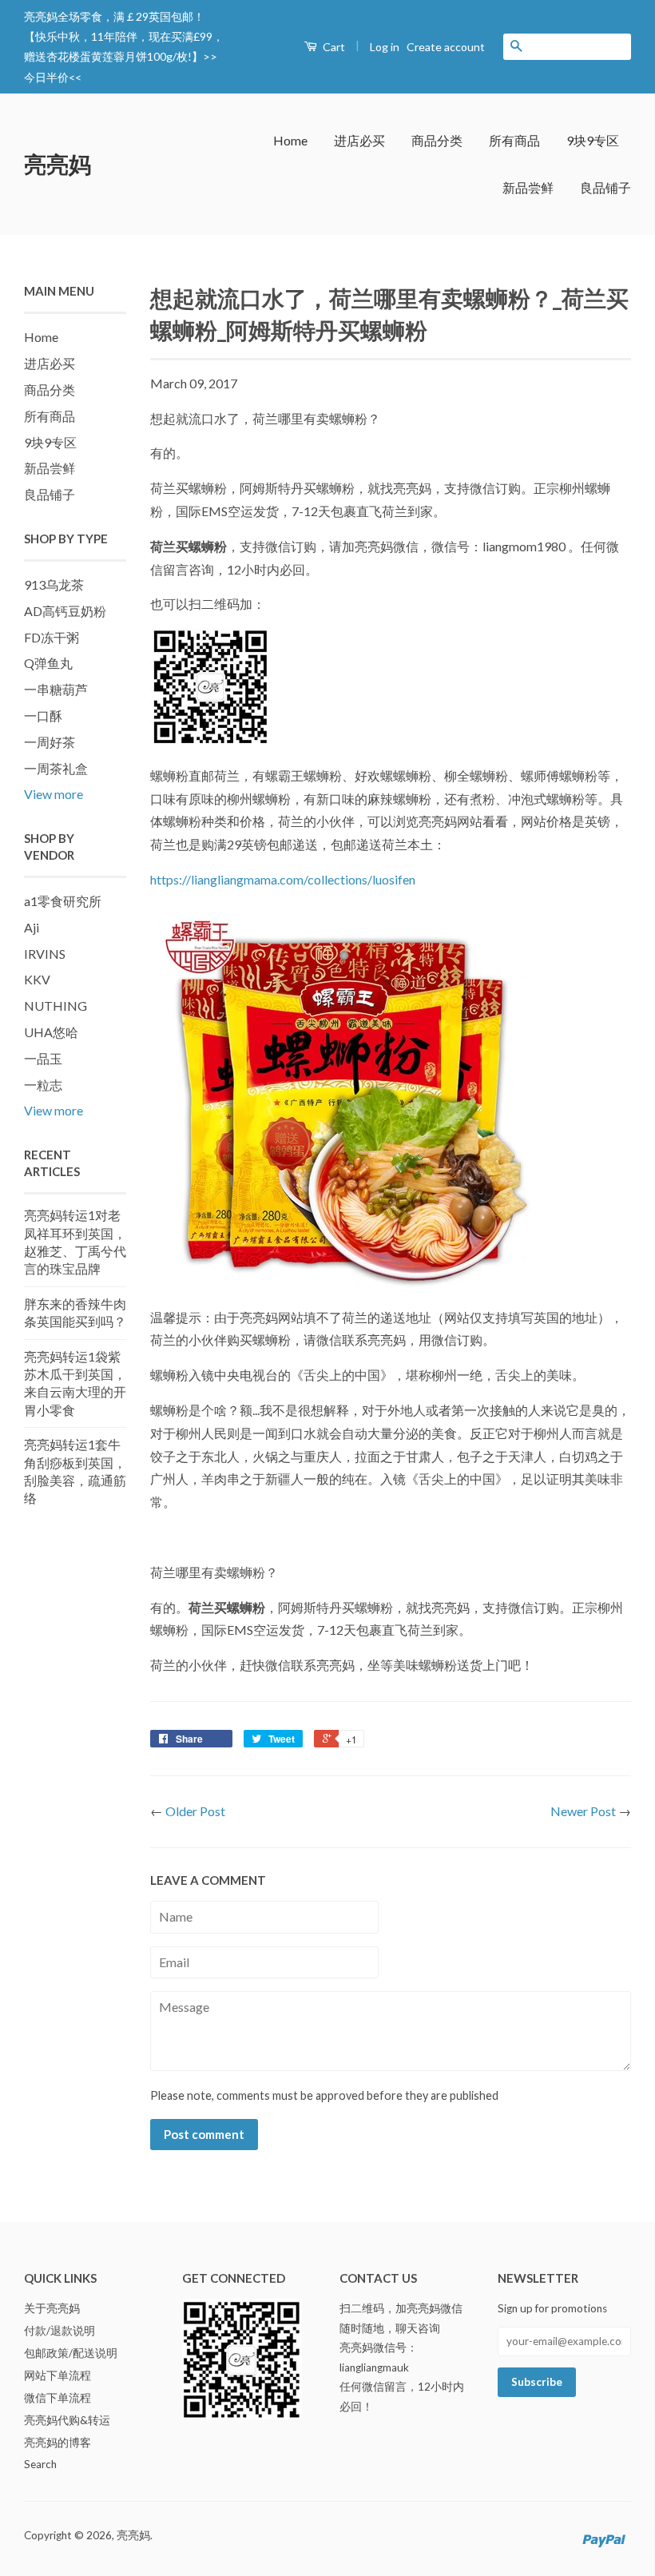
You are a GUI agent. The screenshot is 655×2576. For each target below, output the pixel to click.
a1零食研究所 (63, 901)
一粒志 (43, 1085)
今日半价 (46, 77)
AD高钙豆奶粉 (65, 611)
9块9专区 (593, 140)
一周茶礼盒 (56, 768)
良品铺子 (605, 187)
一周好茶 (50, 742)
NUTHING (56, 1006)
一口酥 (43, 716)
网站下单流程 (58, 2375)
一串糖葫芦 (56, 689)
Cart (333, 47)
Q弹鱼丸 (48, 663)
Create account (446, 47)
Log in (385, 47)
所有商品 (514, 140)
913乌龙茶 (54, 584)
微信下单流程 (58, 2398)
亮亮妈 (58, 164)
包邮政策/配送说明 (71, 2353)
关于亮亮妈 (52, 2308)
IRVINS (45, 954)
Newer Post (583, 1811)
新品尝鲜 (528, 187)
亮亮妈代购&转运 (67, 2420)
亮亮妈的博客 (58, 2443)
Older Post (195, 1811)
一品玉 (43, 1058)
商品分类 (437, 140)
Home (290, 140)
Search (40, 2464)
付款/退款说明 (60, 2331)
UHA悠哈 (51, 1032)
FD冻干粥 (52, 637)
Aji (32, 927)
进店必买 (359, 140)
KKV (37, 979)
